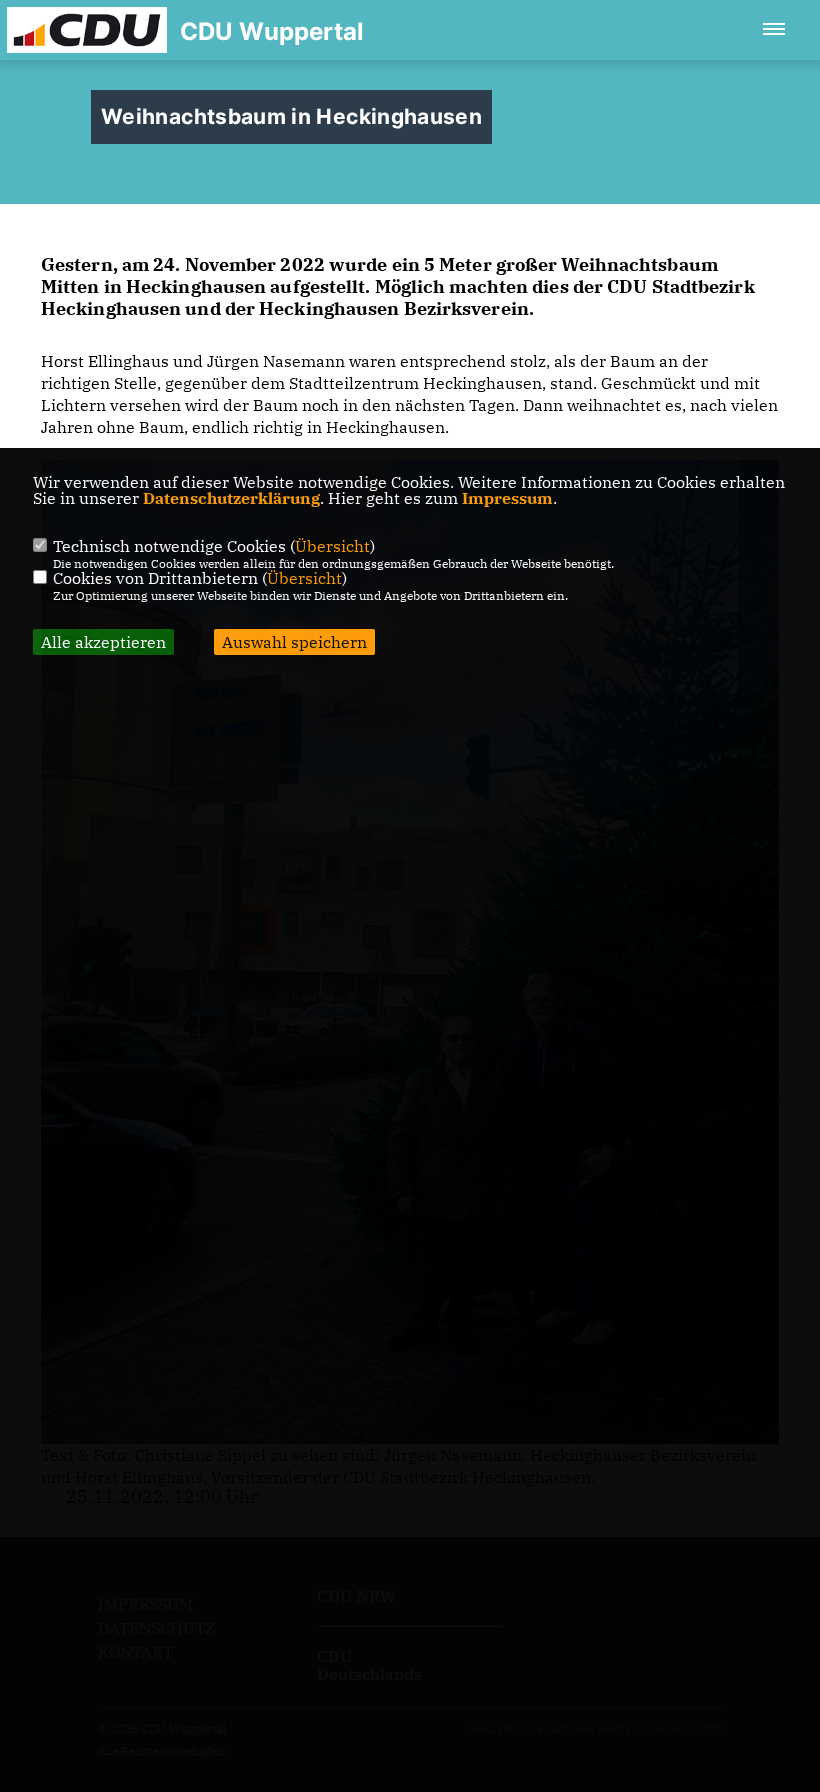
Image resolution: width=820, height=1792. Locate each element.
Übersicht (332, 546)
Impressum (507, 498)
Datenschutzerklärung (231, 498)
